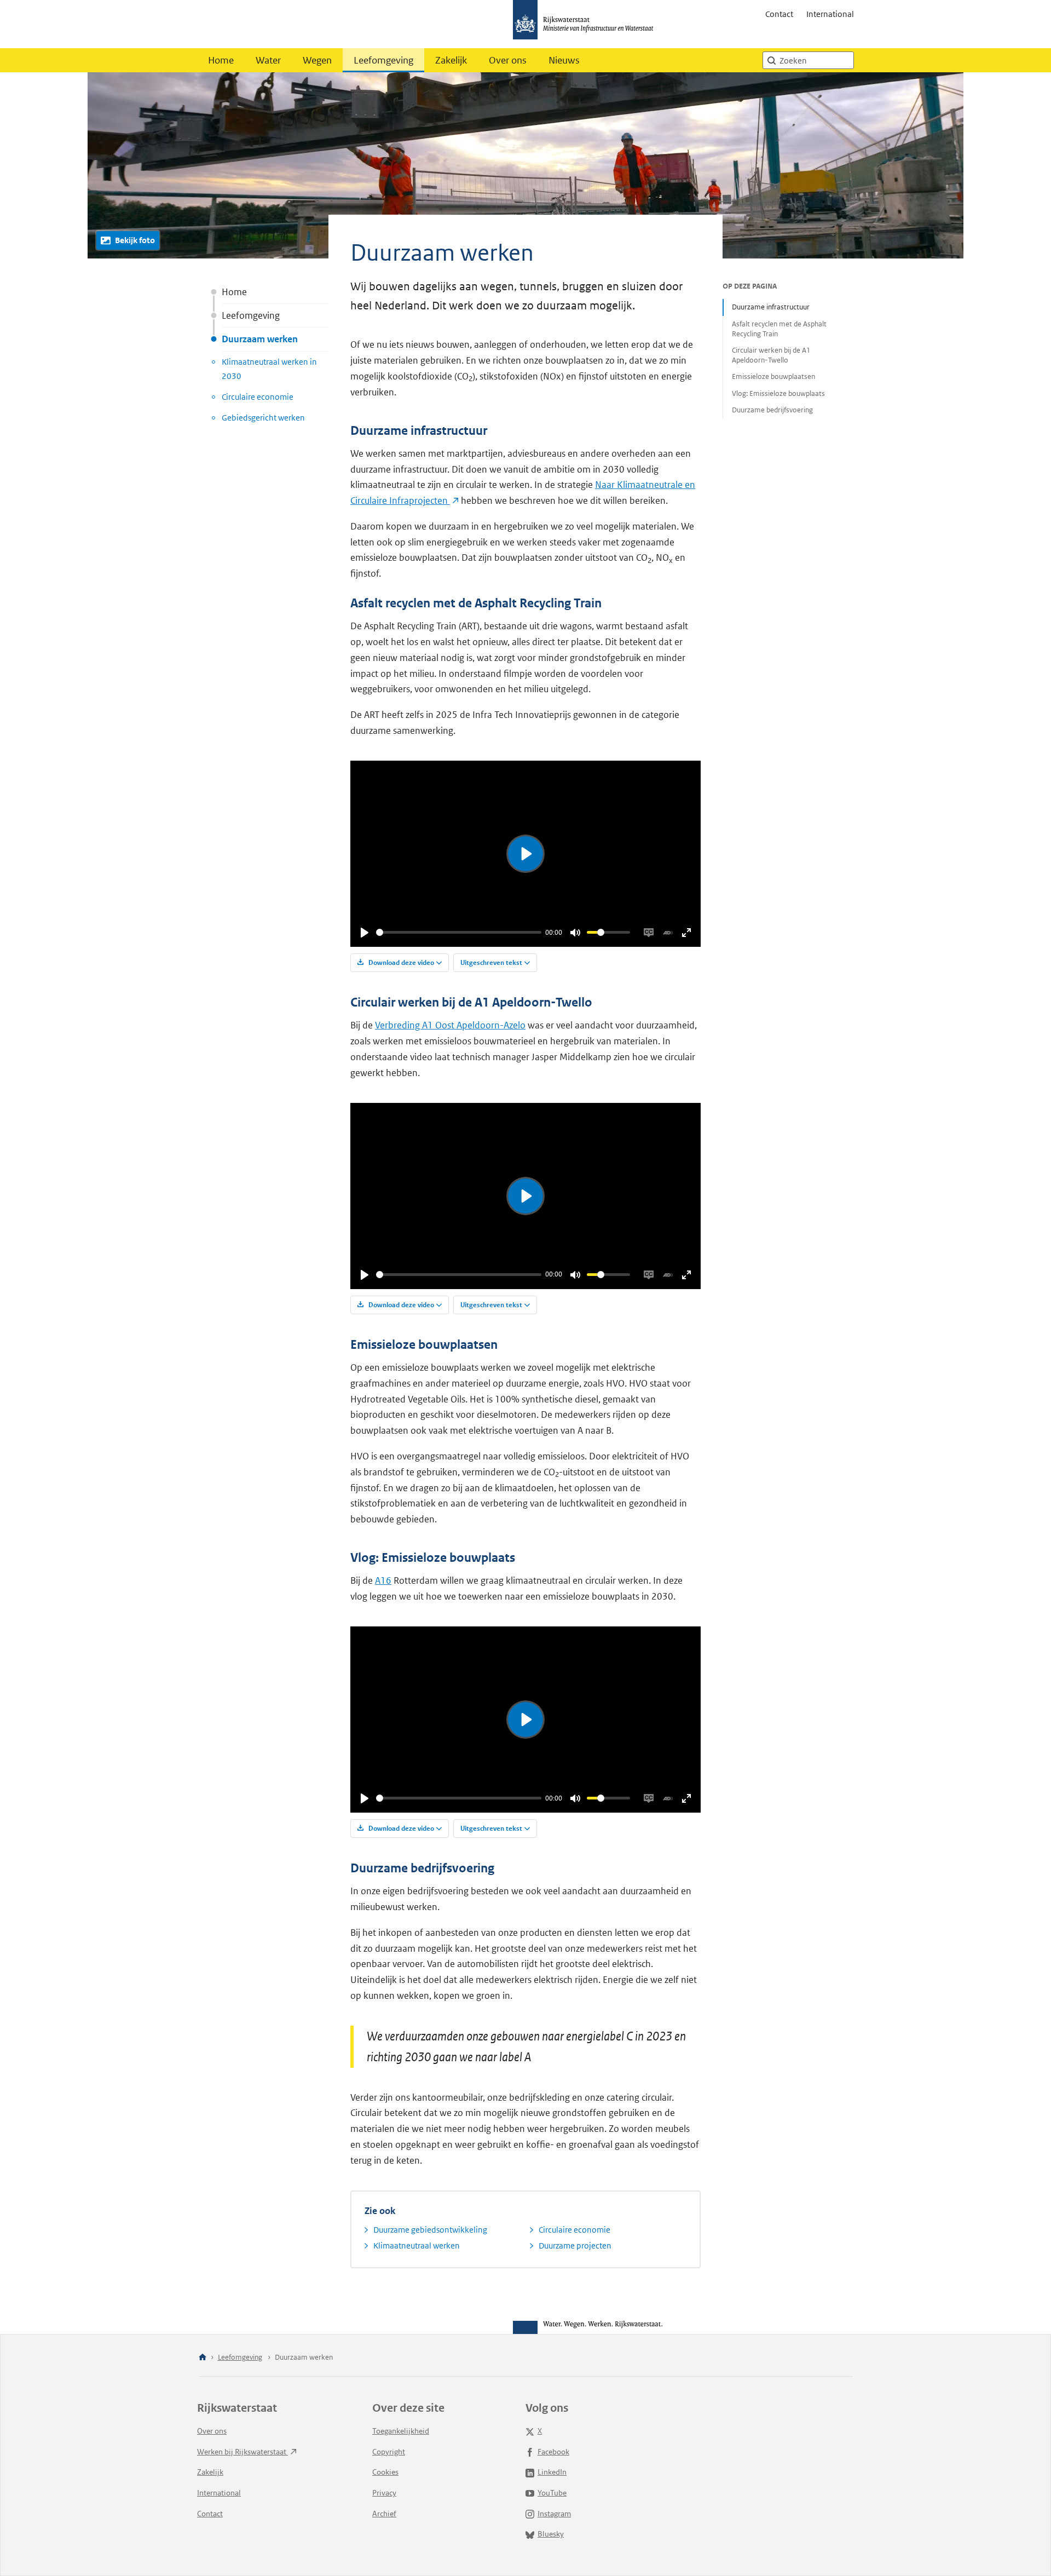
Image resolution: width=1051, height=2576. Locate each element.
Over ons (508, 60)
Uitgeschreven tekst (491, 962)
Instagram (554, 2514)
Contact (779, 14)
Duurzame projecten (575, 2246)
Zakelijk (451, 60)
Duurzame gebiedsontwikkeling (430, 2230)
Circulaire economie (258, 397)
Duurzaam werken (260, 339)
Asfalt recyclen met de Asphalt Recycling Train (779, 329)
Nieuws (564, 60)
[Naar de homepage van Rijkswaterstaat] (587, 24)
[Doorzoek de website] (771, 60)
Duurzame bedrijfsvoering (772, 410)
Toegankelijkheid (401, 2431)
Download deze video (400, 962)
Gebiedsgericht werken (263, 418)
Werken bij (242, 2452)
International (830, 14)
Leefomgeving (383, 60)
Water (268, 60)
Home (221, 60)
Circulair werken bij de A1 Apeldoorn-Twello (771, 355)
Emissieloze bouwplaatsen (773, 376)
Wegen (317, 60)
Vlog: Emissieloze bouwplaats (778, 393)
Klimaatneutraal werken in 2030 (269, 369)
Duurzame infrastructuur (771, 307)
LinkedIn (552, 2472)
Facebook (553, 2452)
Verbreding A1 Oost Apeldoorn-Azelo (450, 1025)
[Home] (203, 2358)
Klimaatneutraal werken (417, 2246)
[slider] (459, 932)
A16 (383, 1580)
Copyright (389, 2452)
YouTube (552, 2493)
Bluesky (551, 2534)
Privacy (384, 2493)
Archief (384, 2514)
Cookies (385, 2472)
